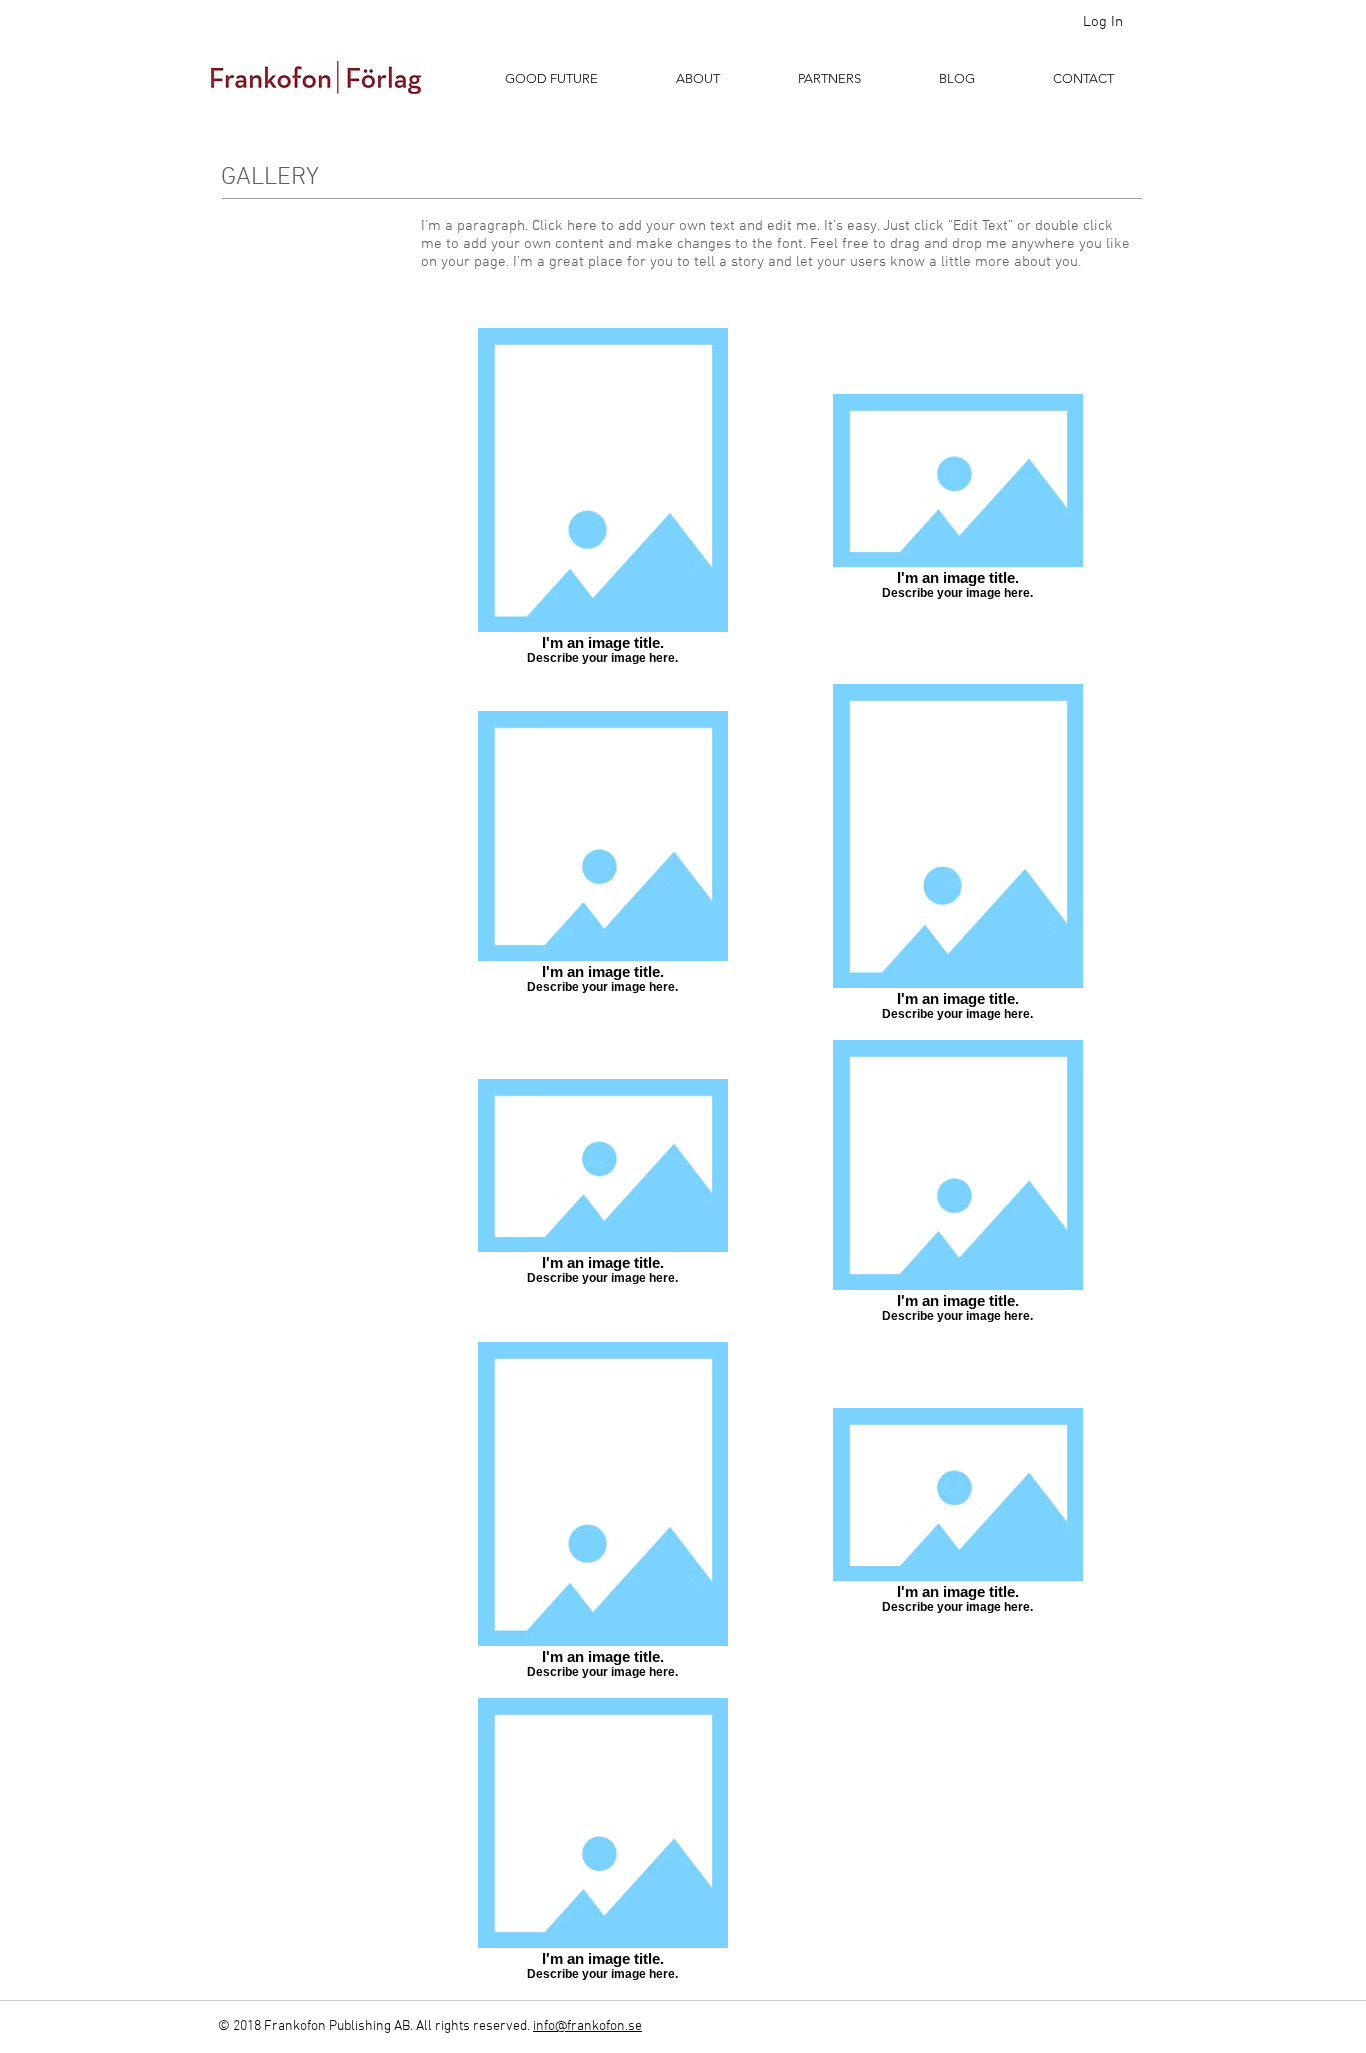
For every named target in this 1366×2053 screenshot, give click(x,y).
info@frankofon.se (587, 2026)
